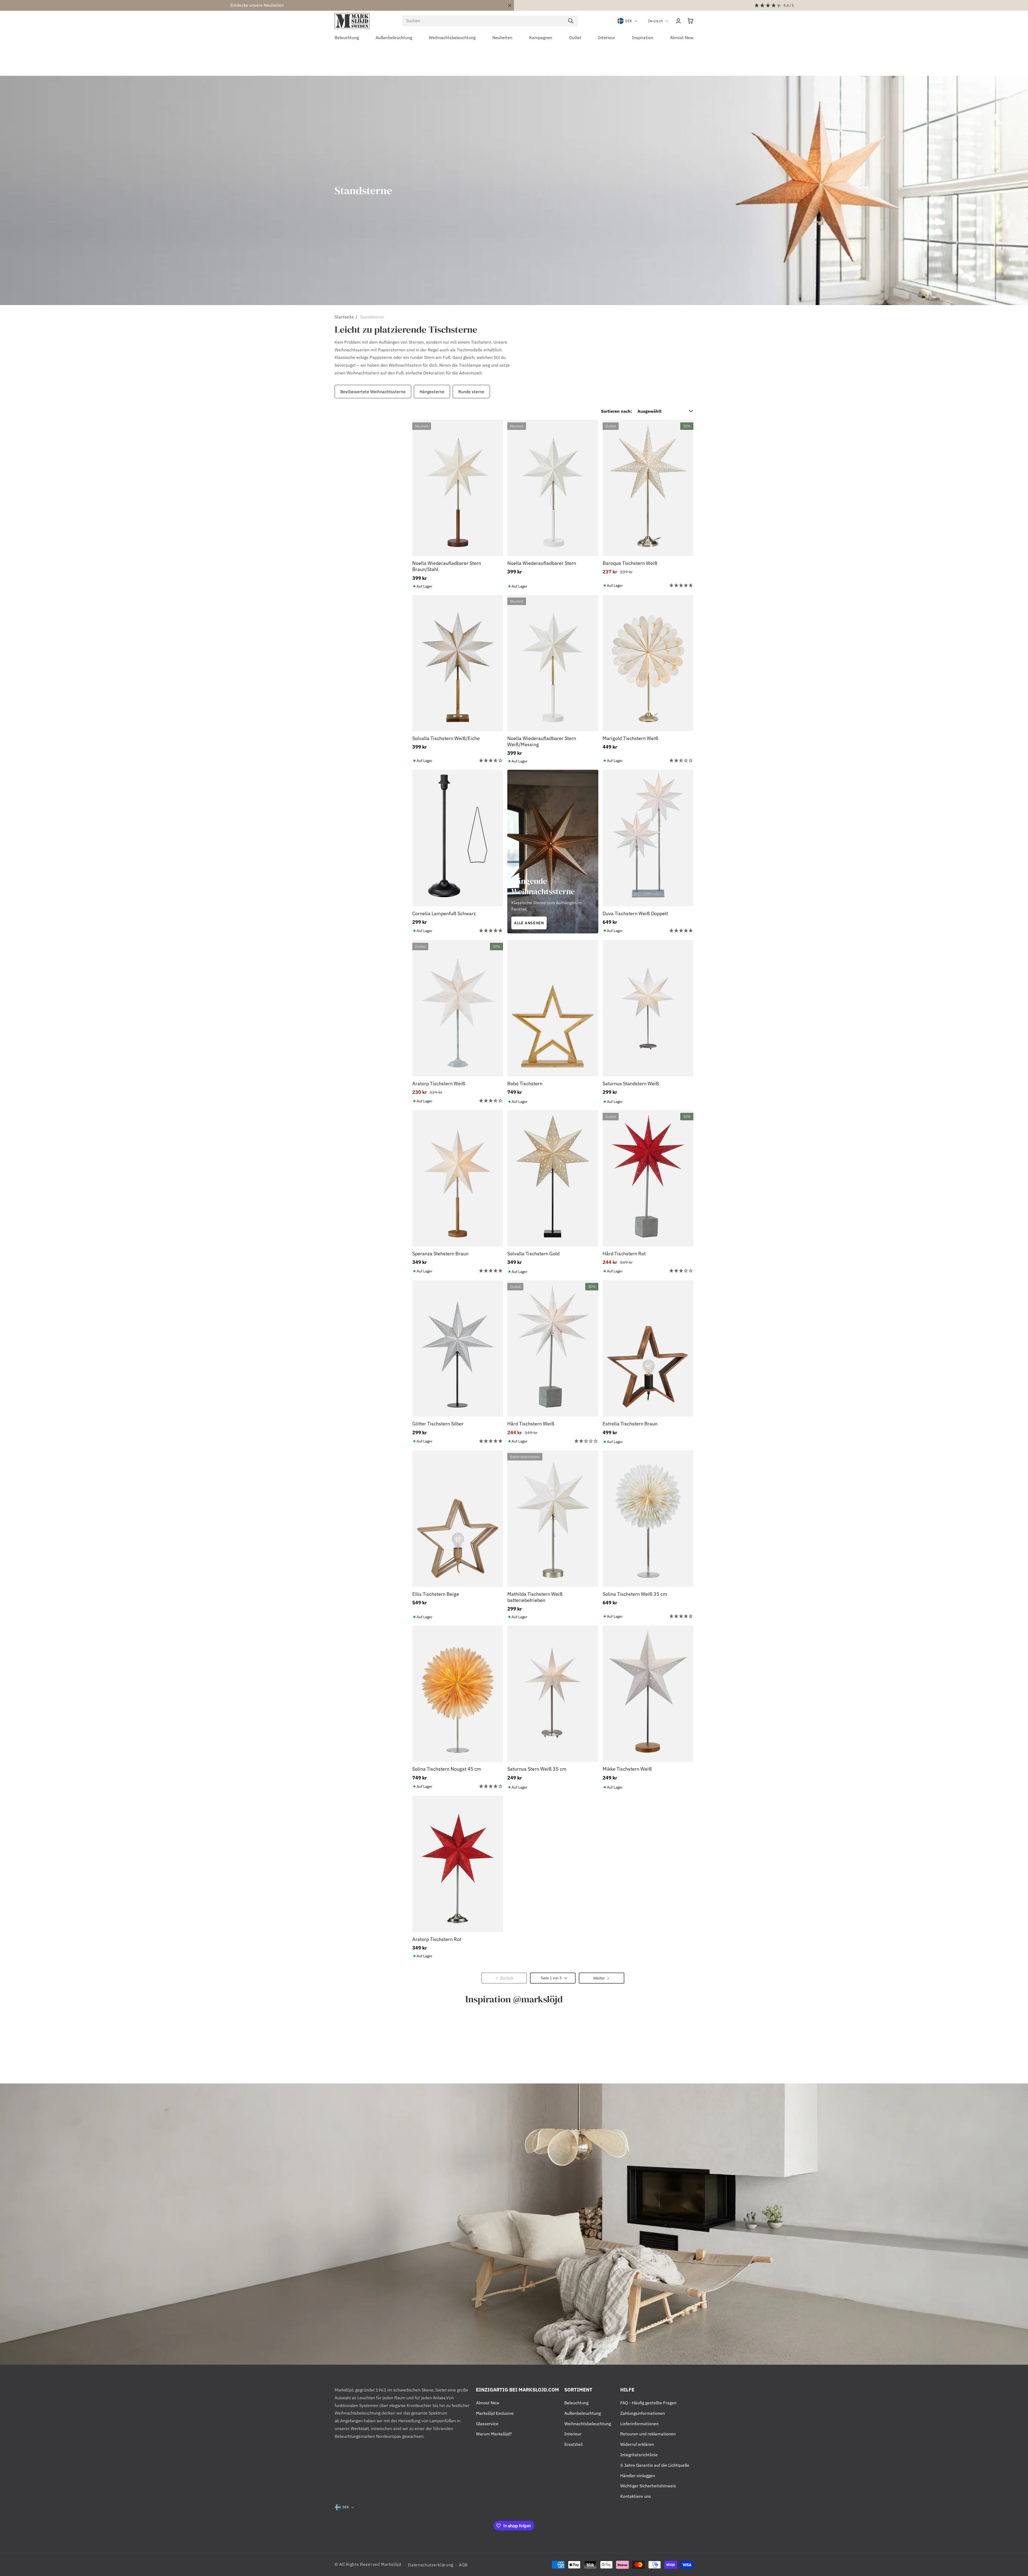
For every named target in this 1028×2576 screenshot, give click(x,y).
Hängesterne (432, 392)
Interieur (573, 2434)
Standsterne (372, 317)
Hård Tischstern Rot (624, 1254)
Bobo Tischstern (525, 1084)
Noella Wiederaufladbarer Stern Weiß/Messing (542, 741)
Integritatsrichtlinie (639, 2455)
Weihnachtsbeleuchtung (588, 2424)
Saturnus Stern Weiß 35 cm (537, 1769)
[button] (690, 21)
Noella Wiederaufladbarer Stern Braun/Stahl (447, 566)
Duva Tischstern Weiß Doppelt (635, 913)
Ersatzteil (573, 2444)
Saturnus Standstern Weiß (631, 1084)
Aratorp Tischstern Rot (437, 1939)
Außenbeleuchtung (583, 2413)
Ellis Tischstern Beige (436, 1594)
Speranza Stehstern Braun (440, 1254)
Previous (333, 392)
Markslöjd (391, 2564)
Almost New (488, 2403)
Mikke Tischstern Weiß (627, 1769)
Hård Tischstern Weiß (531, 1424)
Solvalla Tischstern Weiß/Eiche (446, 738)
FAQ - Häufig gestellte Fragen (648, 2403)
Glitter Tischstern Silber (438, 1424)
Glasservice (487, 2424)
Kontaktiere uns (636, 2496)
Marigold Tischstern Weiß (630, 738)
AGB (463, 2565)
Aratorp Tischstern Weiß (439, 1084)
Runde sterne (471, 392)
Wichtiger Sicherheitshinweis (648, 2486)
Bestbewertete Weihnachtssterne (373, 392)
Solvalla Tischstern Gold (533, 1254)
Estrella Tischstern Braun (630, 1424)
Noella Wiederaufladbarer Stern (542, 563)
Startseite (344, 317)
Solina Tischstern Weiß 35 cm (635, 1594)
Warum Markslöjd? (494, 2434)
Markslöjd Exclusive (495, 2413)
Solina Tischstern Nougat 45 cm (447, 1769)
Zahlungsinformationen (643, 2413)
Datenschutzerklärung (431, 2565)
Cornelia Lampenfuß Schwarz (444, 913)
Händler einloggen (638, 2476)
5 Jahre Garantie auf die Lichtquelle (655, 2465)
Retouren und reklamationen (648, 2434)
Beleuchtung (576, 2403)
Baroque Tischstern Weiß (630, 563)
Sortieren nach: (617, 411)
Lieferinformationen (639, 2424)
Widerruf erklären (637, 2444)
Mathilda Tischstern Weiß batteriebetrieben (535, 1597)
